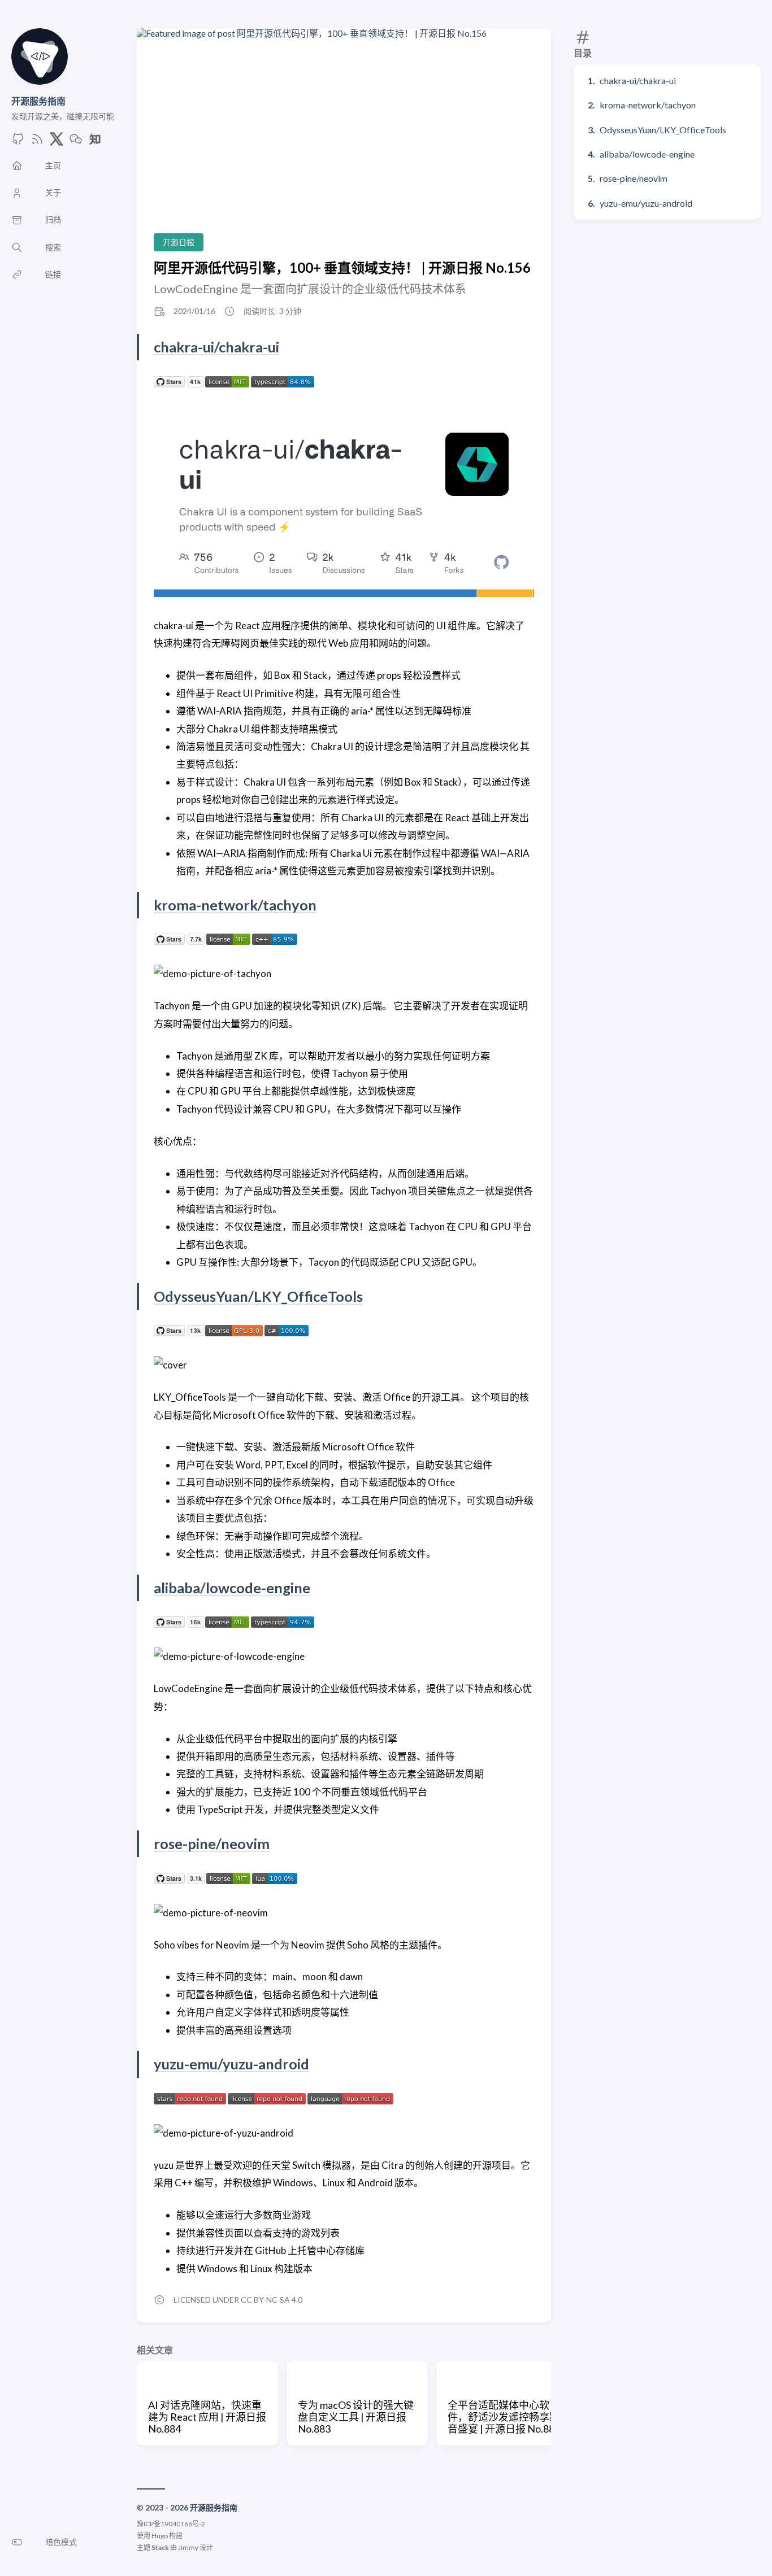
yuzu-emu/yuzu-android (646, 203)
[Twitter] (57, 142)
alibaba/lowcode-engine (647, 154)
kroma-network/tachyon (648, 105)
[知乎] (95, 142)
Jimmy (188, 2547)
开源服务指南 (38, 101)
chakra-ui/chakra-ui (638, 80)
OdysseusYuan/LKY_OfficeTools (663, 130)
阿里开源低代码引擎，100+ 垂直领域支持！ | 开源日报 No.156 (342, 267)
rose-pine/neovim (634, 178)
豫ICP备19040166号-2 (171, 2524)
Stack (160, 2547)
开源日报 (179, 242)
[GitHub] (18, 142)
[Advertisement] (344, 140)
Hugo (160, 2536)
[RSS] (37, 142)
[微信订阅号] (76, 142)
